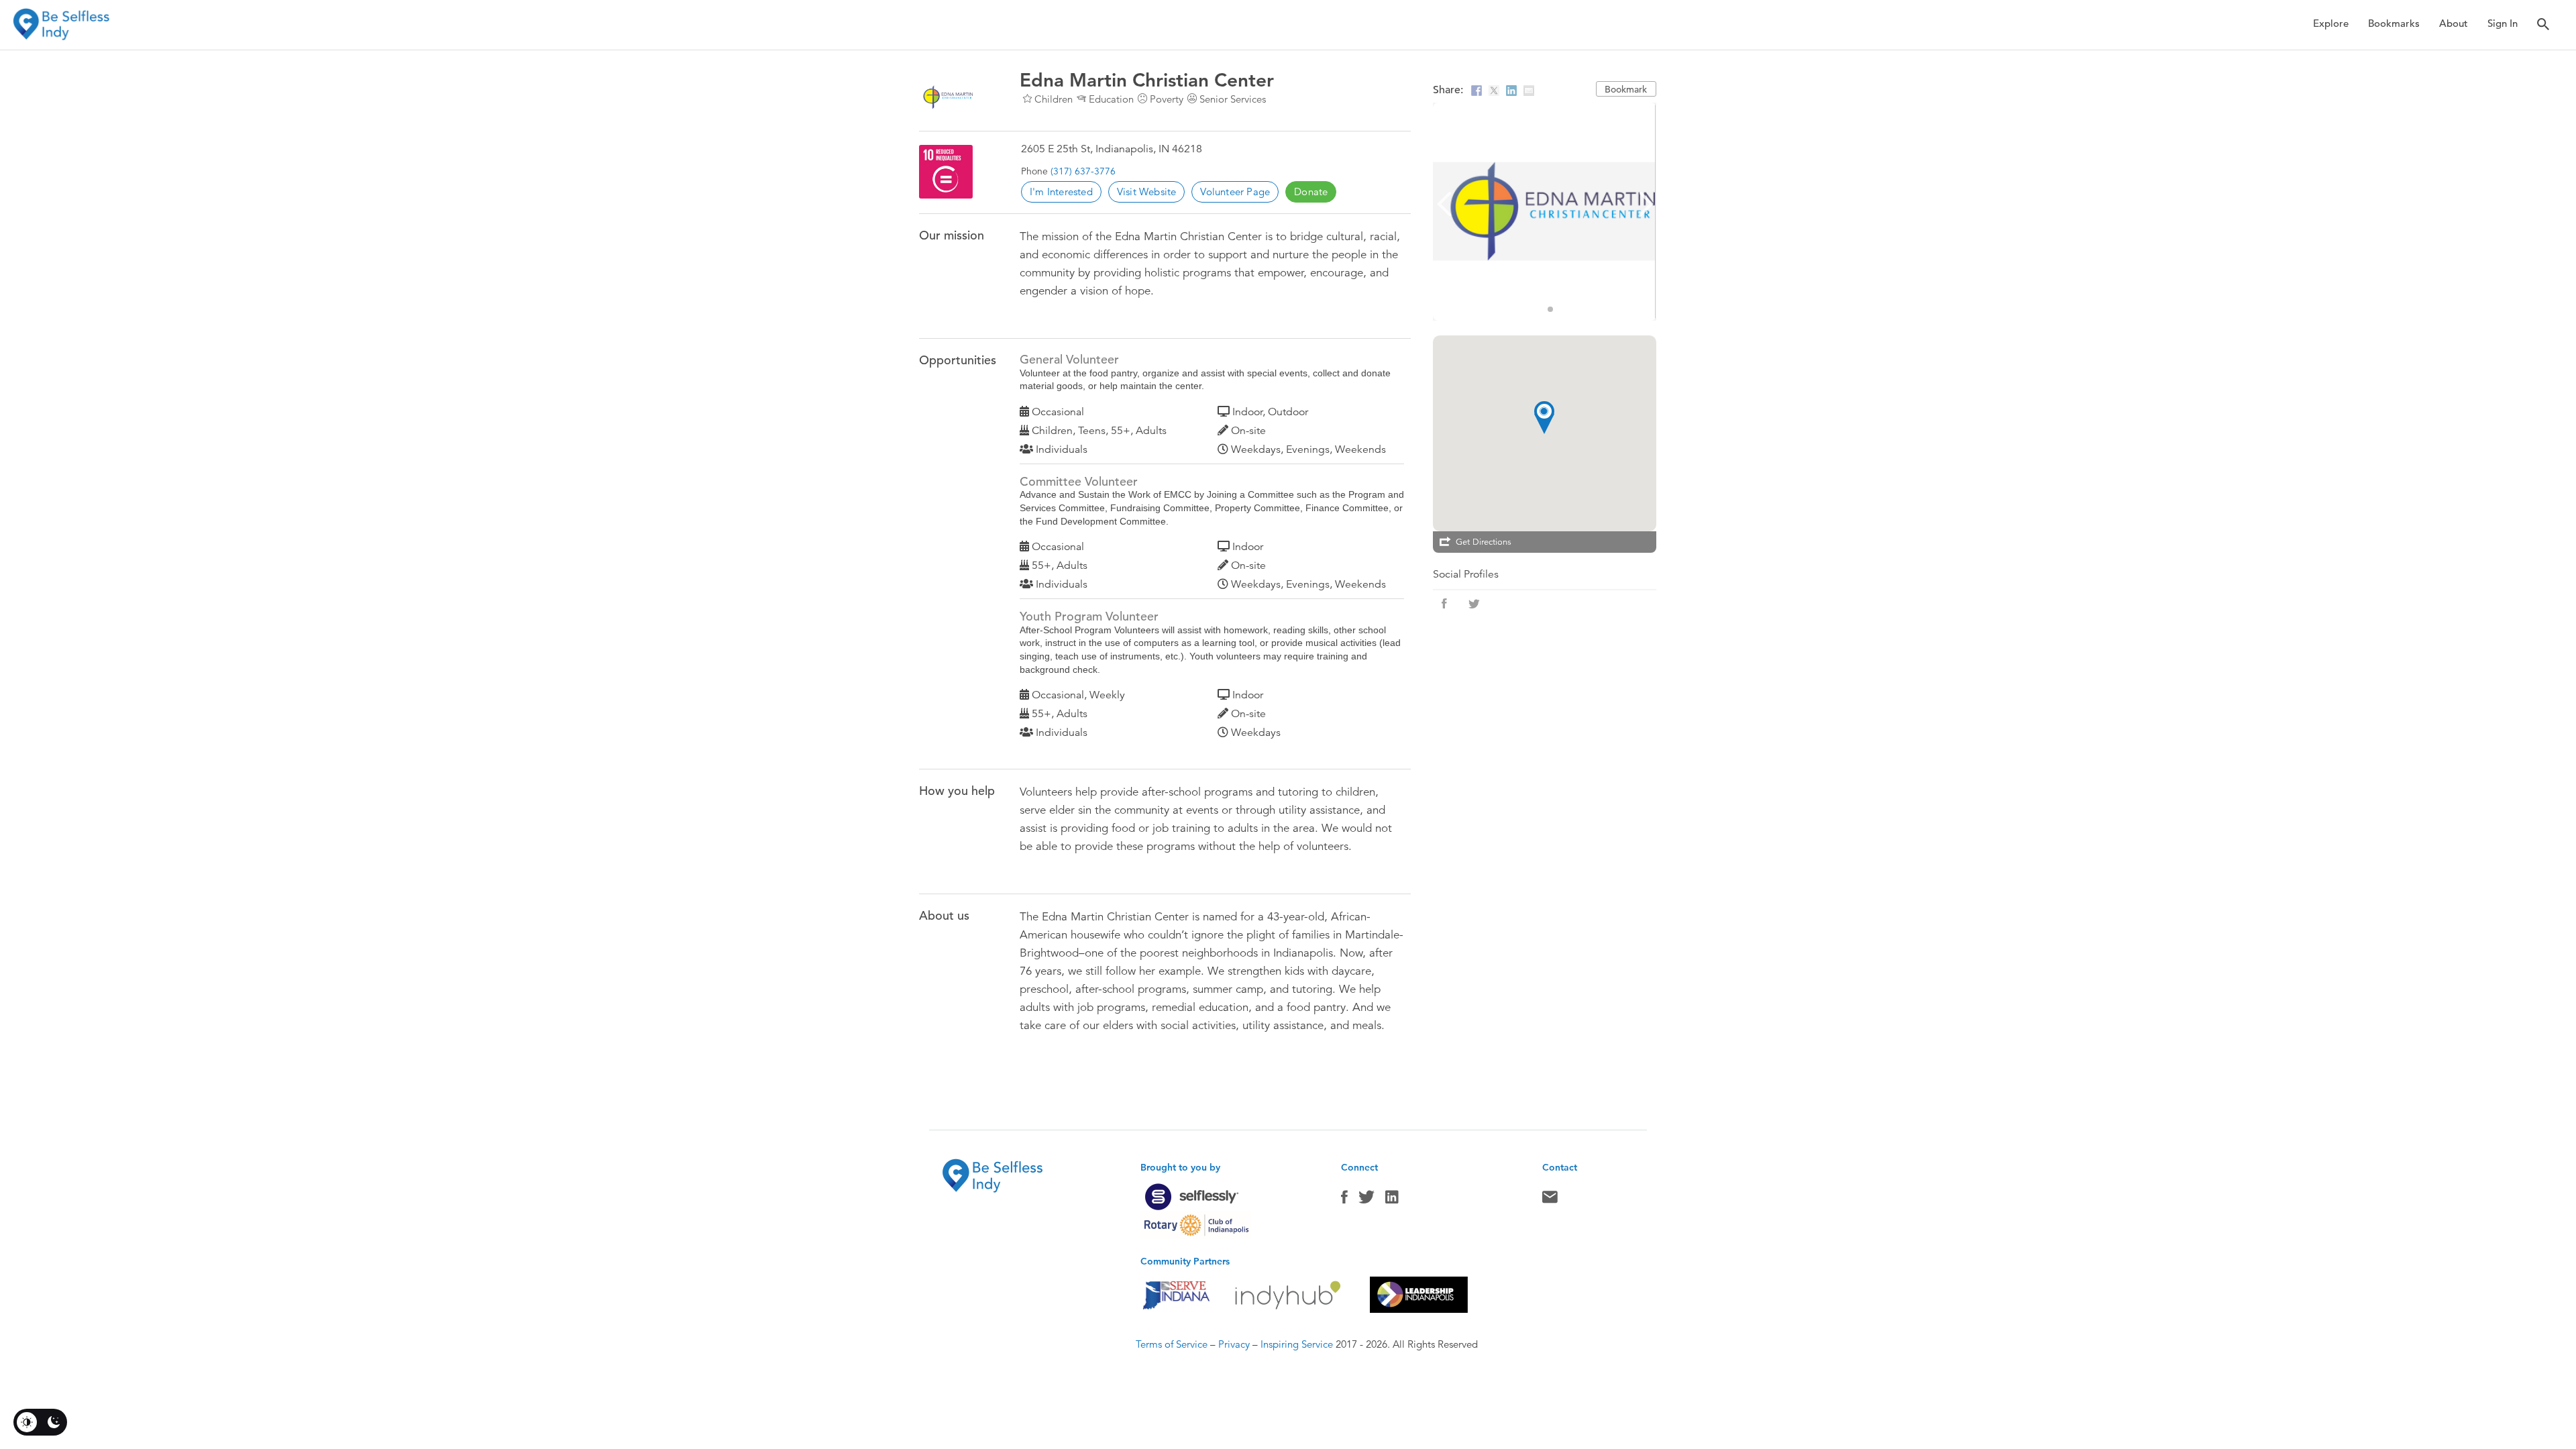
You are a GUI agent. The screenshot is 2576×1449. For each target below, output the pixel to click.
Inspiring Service (1297, 1344)
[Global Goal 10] (946, 172)
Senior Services (1233, 99)
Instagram (1392, 1200)
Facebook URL (1444, 604)
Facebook (1344, 1200)
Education (1111, 99)
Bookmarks (2394, 23)
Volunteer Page (1235, 192)
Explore (2331, 23)
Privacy (1234, 1344)
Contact (1550, 1200)
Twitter (1366, 1200)
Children (1054, 99)
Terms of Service (1172, 1344)
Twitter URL (1474, 604)
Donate (1311, 192)
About (2454, 23)
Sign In (2503, 23)
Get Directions (1484, 542)
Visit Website (1147, 192)
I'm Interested (1061, 192)
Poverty (1167, 99)
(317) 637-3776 (1083, 171)
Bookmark (1626, 89)
